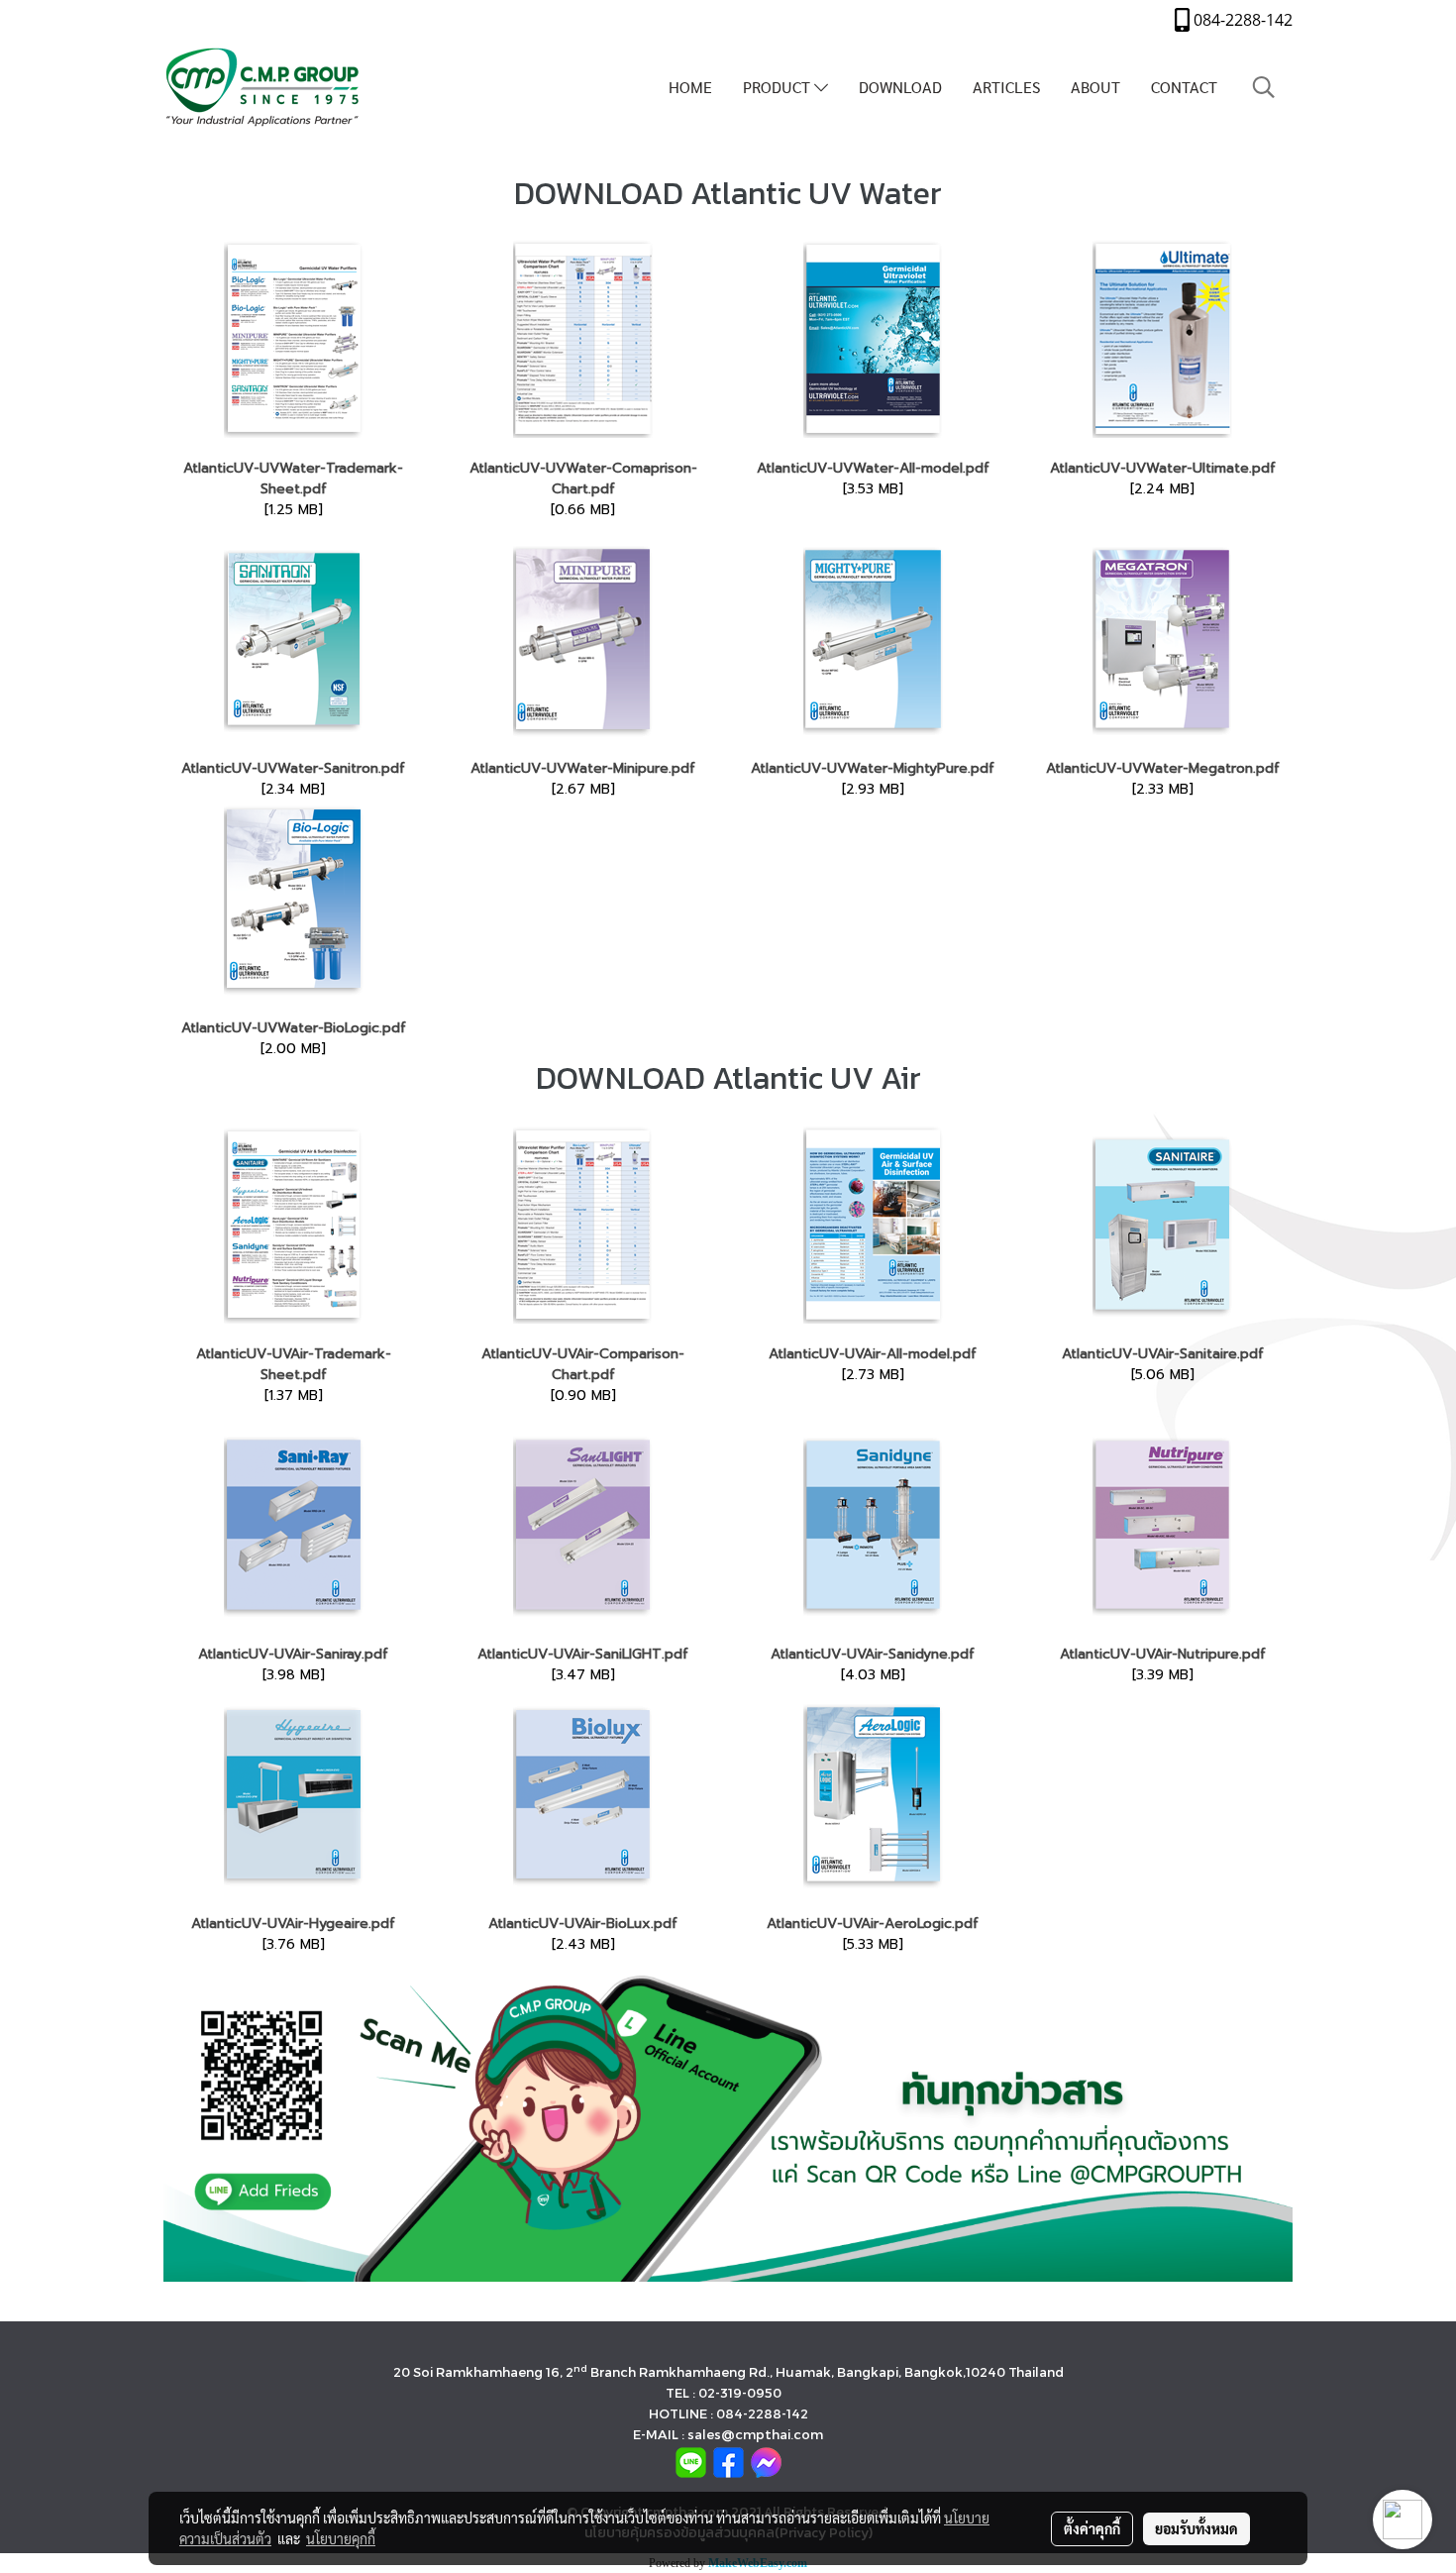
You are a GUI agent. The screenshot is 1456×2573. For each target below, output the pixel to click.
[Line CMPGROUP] (728, 2128)
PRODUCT (779, 87)
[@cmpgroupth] (691, 2462)
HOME (690, 87)
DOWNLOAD (900, 87)
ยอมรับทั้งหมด (1196, 2528)
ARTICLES (1006, 87)
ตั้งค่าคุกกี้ (1092, 2528)
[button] (1264, 87)
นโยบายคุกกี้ (341, 2538)
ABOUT (1095, 87)
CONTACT (1184, 87)
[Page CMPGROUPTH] (728, 2462)
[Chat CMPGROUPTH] (766, 2462)
